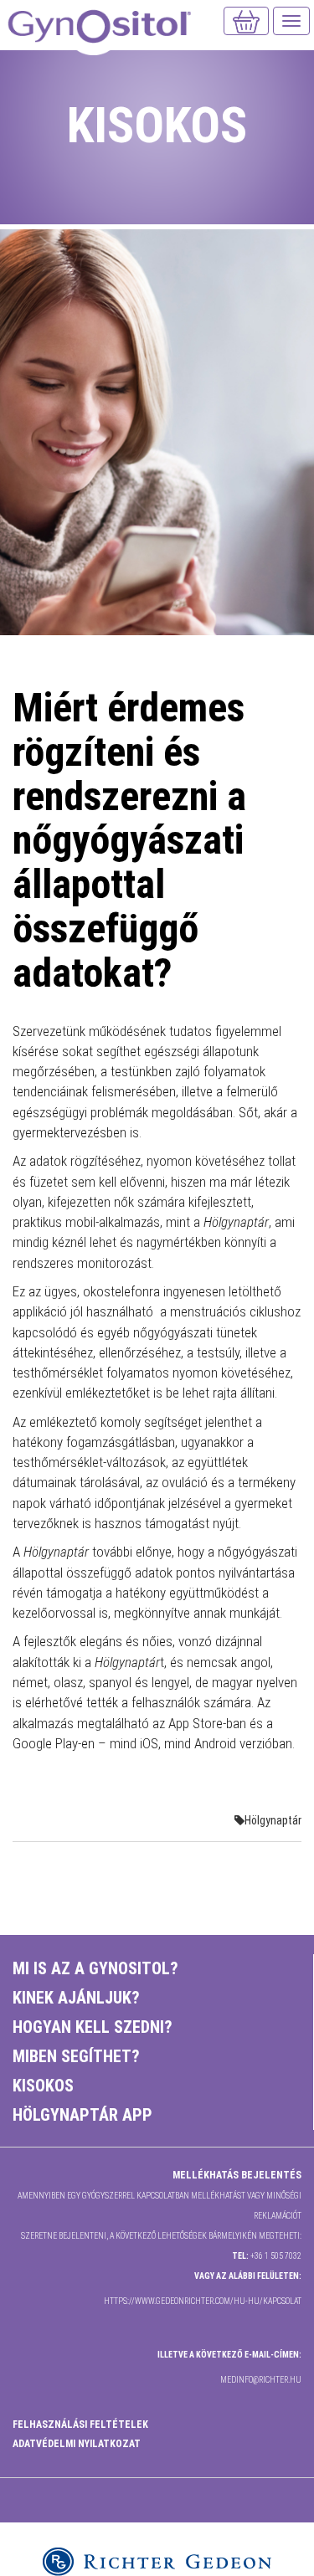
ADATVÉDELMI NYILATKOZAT (77, 2444)
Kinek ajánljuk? (76, 1998)
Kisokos (43, 2086)
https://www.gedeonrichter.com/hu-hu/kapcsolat (203, 2301)
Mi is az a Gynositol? (95, 1968)
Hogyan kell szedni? (93, 2027)
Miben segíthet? (76, 2056)
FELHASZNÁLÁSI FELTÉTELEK (80, 2425)
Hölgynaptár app (82, 2115)
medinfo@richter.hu (261, 2380)
